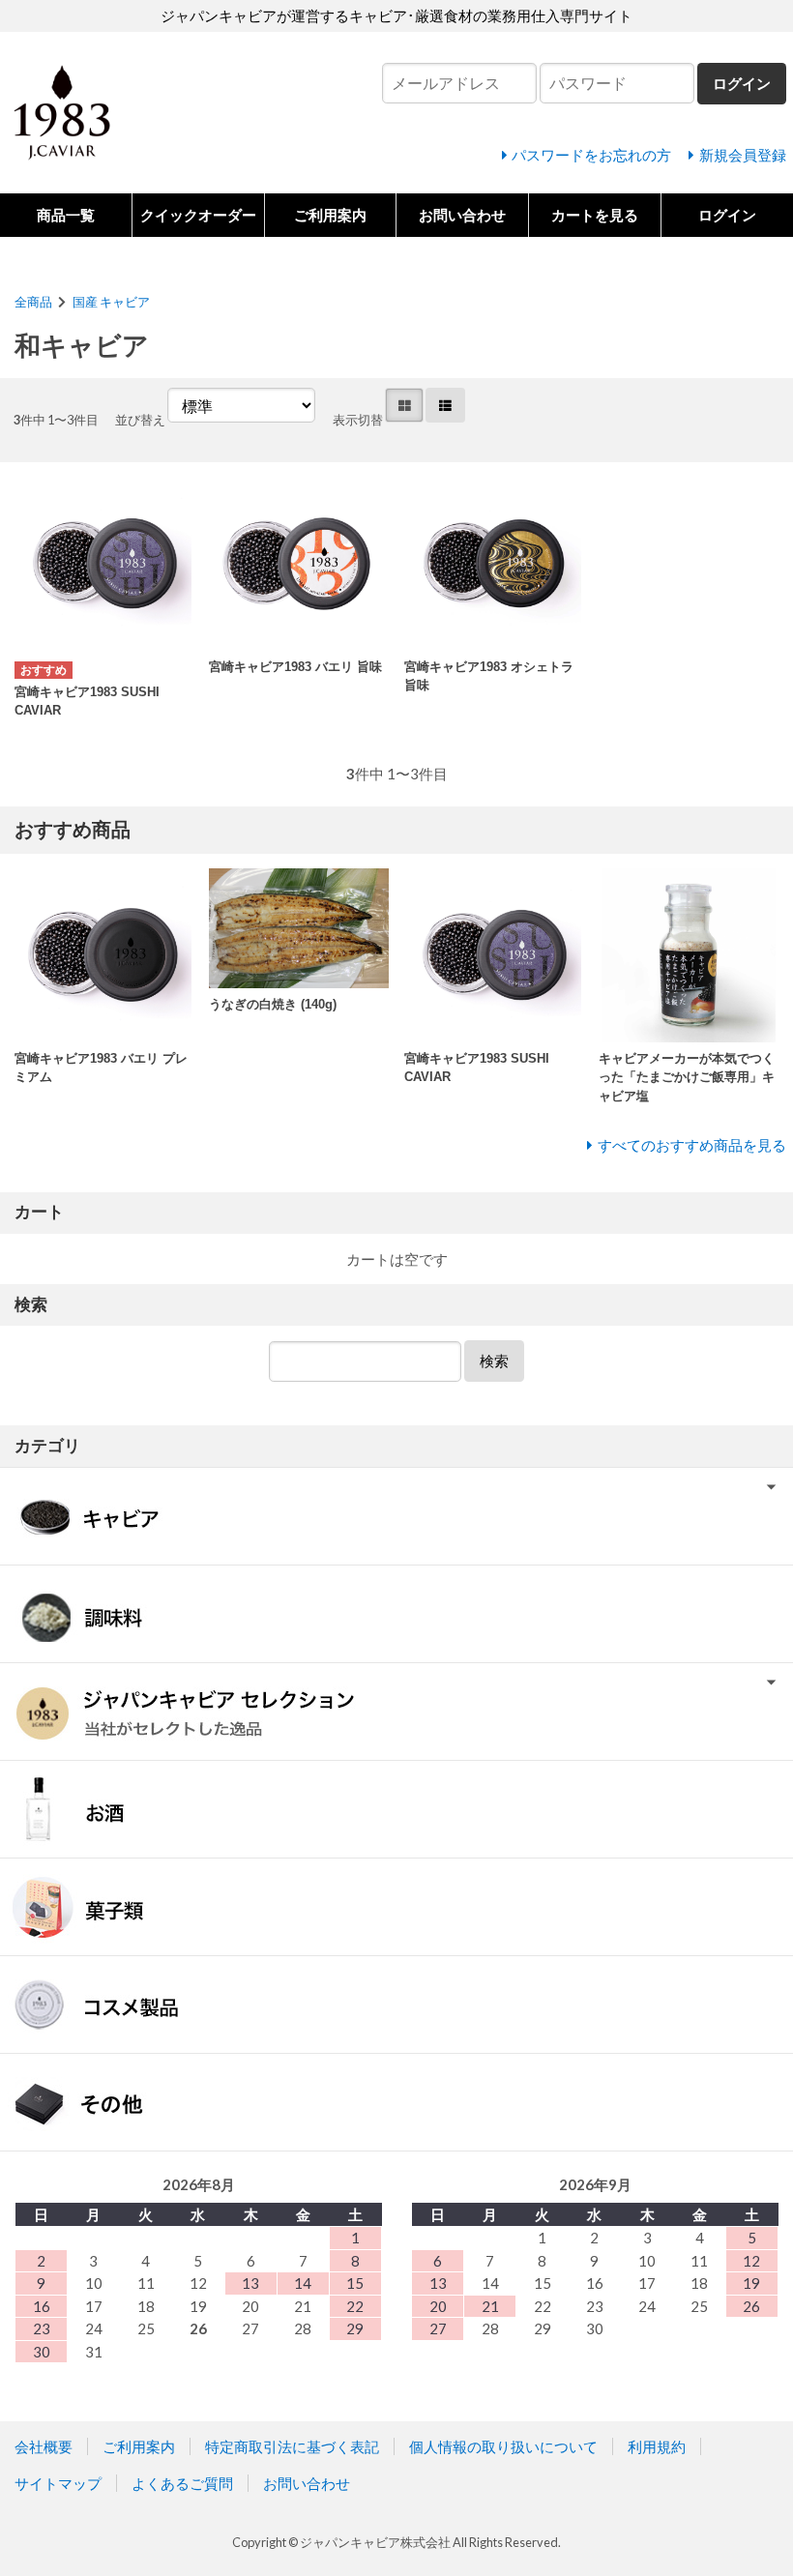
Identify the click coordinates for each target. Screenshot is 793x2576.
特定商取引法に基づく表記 (292, 2446)
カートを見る (595, 215)
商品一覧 (66, 215)
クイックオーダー (198, 215)
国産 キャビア (111, 302)
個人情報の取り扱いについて (503, 2446)
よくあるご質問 (182, 2483)
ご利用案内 (330, 215)
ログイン (727, 215)
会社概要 (44, 2446)
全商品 (33, 302)
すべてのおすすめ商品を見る (692, 1145)
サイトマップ (58, 2483)
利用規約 (657, 2446)
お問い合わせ (462, 215)
